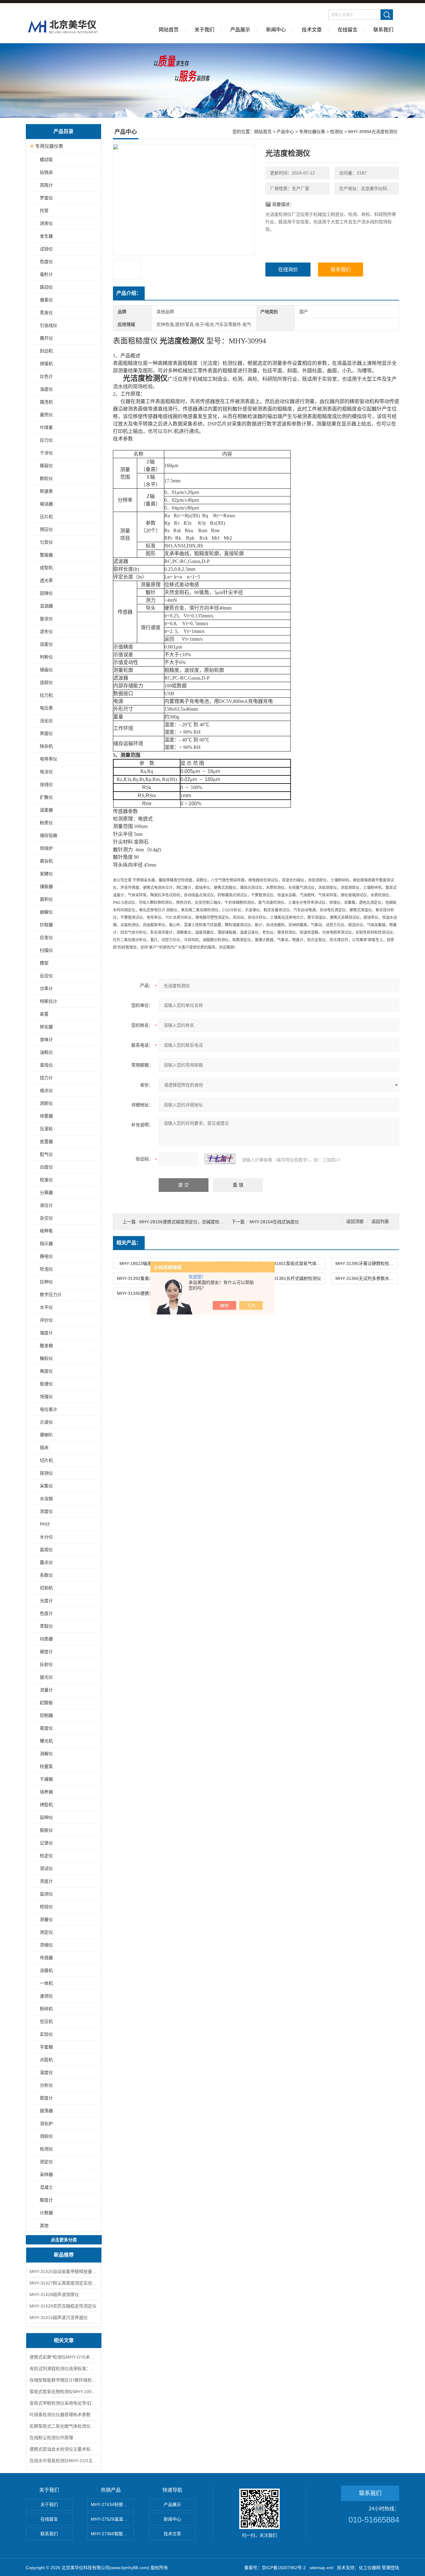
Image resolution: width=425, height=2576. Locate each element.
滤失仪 (46, 631)
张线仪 (46, 784)
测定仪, (47, 1932)
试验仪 (46, 249)
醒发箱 (46, 1346)
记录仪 (46, 1843)
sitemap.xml (321, 2568)
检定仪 (46, 1856)
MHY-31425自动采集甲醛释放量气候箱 (64, 2271)
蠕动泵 (46, 160)
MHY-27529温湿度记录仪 (112, 2519)
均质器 (46, 1639)
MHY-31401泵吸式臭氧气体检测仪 (294, 1263)
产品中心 (285, 132)
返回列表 (380, 1222)
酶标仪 (46, 1358)
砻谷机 (46, 861)
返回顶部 (355, 1222)
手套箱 (46, 2047)
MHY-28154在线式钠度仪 (274, 1222)
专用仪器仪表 (49, 146)
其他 (44, 2225)
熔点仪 (46, 1090)
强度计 (46, 1333)
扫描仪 (46, 950)
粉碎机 (46, 2009)
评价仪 (46, 1320)
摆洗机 (46, 402)
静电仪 (46, 1256)
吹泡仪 (46, 1269)
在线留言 (348, 30)
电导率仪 (49, 759)
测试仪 (46, 1868)
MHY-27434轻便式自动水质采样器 (112, 2504)
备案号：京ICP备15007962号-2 (275, 2568)
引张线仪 (49, 325)
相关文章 (64, 2340)
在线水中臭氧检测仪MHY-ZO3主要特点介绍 (64, 2461)
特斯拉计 (49, 1001)
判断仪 (46, 657)
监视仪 (46, 1550)
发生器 (46, 236)
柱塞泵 (46, 1766)
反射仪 (46, 1664)
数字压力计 (51, 1295)
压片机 (46, 517)
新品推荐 (64, 2255)
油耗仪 (46, 1052)
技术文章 (312, 30)
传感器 (46, 1958)
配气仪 (46, 1154)
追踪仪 (46, 682)
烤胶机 (46, 1805)
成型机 (46, 568)
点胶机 (46, 2060)
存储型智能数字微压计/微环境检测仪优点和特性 (64, 2380)
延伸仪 (46, 1817)
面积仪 (46, 899)
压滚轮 (46, 1129)
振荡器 (46, 2111)
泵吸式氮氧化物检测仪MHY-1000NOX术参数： (64, 2392)
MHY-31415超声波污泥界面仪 (59, 2318)
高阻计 (46, 185)
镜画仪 (46, 670)
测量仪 (46, 1919)
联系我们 (383, 30)
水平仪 (46, 1307)
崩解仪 (46, 912)
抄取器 (46, 925)
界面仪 (46, 733)
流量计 (46, 1690)
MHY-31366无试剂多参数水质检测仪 (367, 1278)
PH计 (45, 1524)
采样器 (46, 2174)
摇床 (44, 1448)
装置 (44, 1014)
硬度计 (46, 1652)
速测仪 (46, 1996)
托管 (44, 211)
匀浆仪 (46, 542)
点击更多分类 (64, 2240)
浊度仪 (46, 389)
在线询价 (288, 270)
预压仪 (46, 529)
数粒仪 (46, 478)
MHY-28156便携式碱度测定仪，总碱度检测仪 (184, 1222)
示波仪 (46, 1422)
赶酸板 (46, 1703)
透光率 (46, 580)
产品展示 (240, 30)
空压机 (46, 2021)
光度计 (46, 1601)
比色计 (46, 376)
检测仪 (46, 2149)
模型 (44, 963)
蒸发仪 (46, 313)
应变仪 (46, 937)
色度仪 (46, 262)
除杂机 (46, 746)
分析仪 (46, 2085)
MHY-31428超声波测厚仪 (54, 2295)
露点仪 (46, 1562)
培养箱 (46, 1792)
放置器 (46, 1142)
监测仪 (46, 1894)
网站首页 (169, 30)
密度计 (46, 2098)
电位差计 (49, 1409)
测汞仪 (46, 223)
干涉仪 (46, 453)
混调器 (46, 606)
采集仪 (46, 1486)
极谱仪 (46, 1384)
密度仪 (46, 1728)
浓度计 (46, 1881)
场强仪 (46, 1397)
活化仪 (46, 721)
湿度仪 (46, 2072)
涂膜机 (46, 1970)
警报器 (46, 555)
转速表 (46, 491)
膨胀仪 (46, 1830)
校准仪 (46, 1180)
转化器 (46, 1027)
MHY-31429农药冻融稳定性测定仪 (63, 2306)
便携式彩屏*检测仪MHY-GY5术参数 (64, 2357)
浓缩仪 (46, 1945)
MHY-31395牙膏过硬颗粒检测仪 (367, 1263)
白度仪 (46, 1167)
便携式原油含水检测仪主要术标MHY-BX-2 (64, 2449)
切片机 (46, 1460)
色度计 (46, 1613)
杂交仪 (46, 1218)
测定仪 (46, 2162)
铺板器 (46, 886)
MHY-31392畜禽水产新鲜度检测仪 (148, 1278)
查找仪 (46, 1065)
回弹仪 (46, 593)
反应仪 (46, 976)
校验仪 (46, 1907)
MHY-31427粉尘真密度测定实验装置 (64, 2283)
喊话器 (46, 504)
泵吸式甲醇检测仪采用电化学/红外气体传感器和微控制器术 (64, 2403)
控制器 (46, 1715)
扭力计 (46, 1078)
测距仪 (46, 1103)
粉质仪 (46, 823)
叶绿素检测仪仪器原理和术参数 (60, 2415)
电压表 (46, 708)
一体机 (46, 1983)
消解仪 (46, 1754)
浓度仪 (46, 1511)
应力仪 (46, 440)
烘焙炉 (46, 848)
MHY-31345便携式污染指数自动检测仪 (148, 1293)
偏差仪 (46, 300)
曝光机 (46, 1741)
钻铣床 (46, 172)
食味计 (46, 1039)
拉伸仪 (46, 1282)
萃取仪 (46, 1626)
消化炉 (46, 2123)
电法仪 (46, 772)
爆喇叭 (46, 1435)
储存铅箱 (49, 835)
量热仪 (46, 415)
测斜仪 (46, 2136)
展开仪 (46, 338)
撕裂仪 (46, 466)
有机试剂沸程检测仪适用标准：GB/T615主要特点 (64, 2369)
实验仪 (46, 2034)
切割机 (46, 1588)
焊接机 (46, 364)
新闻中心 (276, 30)
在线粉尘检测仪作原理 (51, 2438)
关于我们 (204, 30)
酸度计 (46, 2200)
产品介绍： (129, 293)
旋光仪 (46, 1677)
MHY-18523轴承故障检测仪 (146, 1263)
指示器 (46, 1244)
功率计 (46, 988)
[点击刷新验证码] (220, 1159)
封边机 (46, 351)
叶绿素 (46, 427)
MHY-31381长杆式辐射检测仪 (292, 1278)
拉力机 (46, 695)
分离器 (46, 1193)
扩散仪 (46, 797)
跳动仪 (46, 287)
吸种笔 (46, 1231)
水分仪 (46, 1537)
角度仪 (46, 1371)
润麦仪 (46, 644)
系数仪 (46, 1575)
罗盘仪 (46, 198)
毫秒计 (46, 274)
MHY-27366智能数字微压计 (112, 2534)
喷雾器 (46, 1116)
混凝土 (46, 2187)
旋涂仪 (46, 619)
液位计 (46, 1205)
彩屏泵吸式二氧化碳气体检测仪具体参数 (64, 2426)
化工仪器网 (370, 2568)
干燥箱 (46, 1779)
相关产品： (129, 1243)
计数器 (46, 2213)
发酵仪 (46, 874)
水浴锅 (46, 1499)
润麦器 (46, 810)
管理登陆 (390, 2568)
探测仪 (46, 1473)
